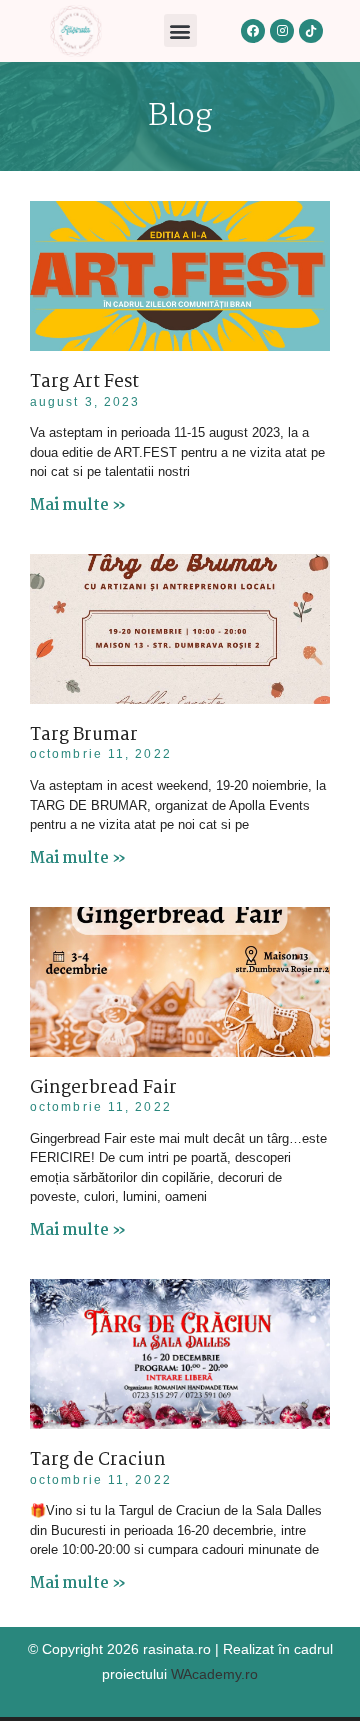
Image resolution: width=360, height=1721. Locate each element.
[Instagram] (282, 31)
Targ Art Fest (84, 382)
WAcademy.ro (214, 1674)
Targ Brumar (84, 735)
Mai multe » (78, 505)
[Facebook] (253, 31)
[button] (180, 30)
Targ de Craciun (98, 1460)
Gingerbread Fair (103, 1088)
